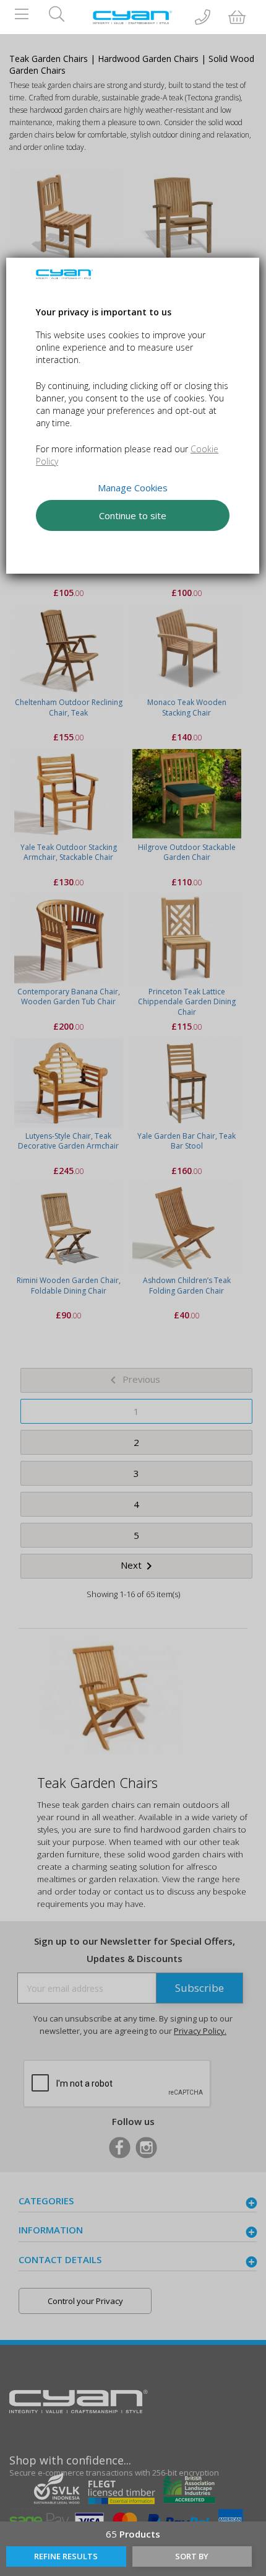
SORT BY (192, 2556)
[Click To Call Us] (203, 18)
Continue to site (133, 515)
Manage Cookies (133, 488)
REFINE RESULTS (66, 2556)
